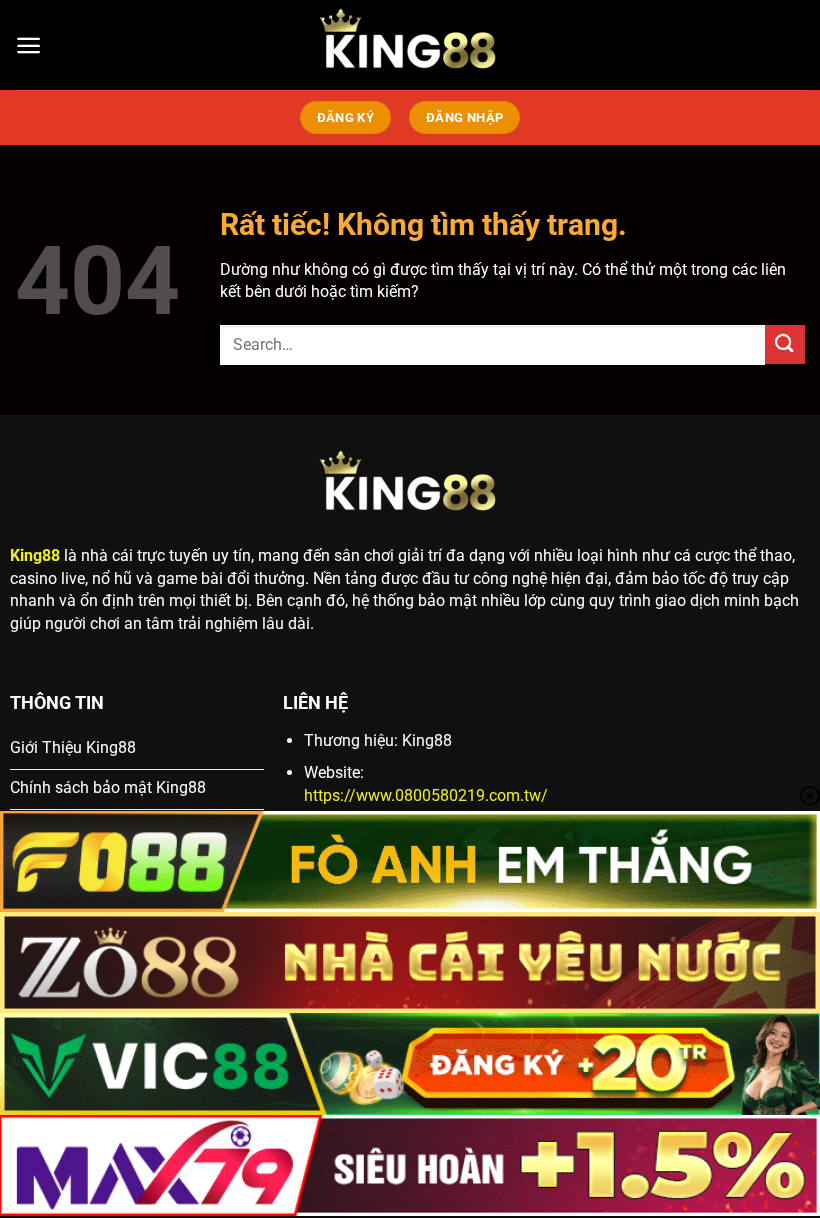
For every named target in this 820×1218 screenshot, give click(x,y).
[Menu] (28, 45)
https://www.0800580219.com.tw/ (426, 795)
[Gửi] (785, 344)
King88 (35, 555)
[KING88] (410, 45)
